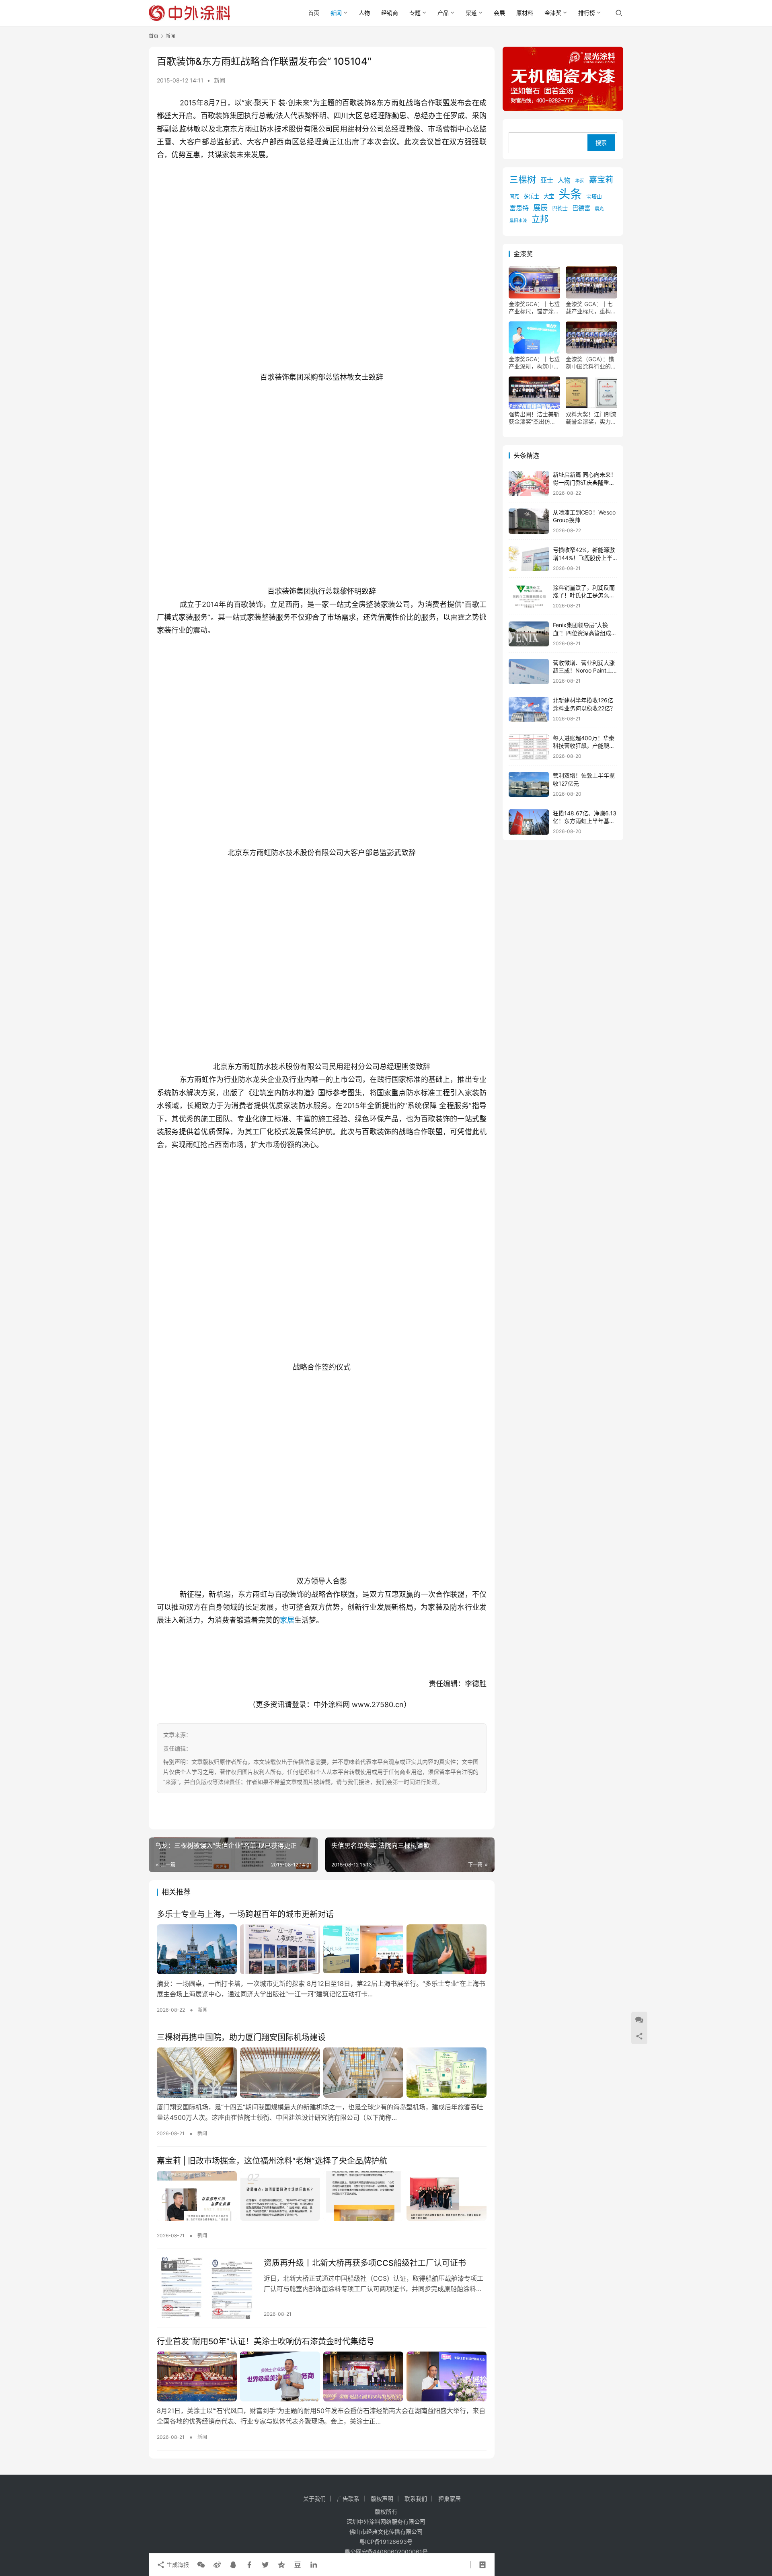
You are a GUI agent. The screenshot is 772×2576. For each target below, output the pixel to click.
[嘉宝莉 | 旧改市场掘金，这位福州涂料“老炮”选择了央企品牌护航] (322, 2196)
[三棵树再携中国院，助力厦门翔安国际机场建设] (322, 2072)
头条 (570, 194)
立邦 (540, 219)
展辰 (540, 208)
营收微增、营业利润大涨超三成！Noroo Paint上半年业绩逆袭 (584, 671)
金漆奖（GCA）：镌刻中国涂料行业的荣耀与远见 (591, 363)
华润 (580, 181)
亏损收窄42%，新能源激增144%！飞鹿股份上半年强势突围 (584, 558)
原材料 (525, 13)
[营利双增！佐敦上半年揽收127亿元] (529, 785)
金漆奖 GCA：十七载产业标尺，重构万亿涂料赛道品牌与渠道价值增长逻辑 (591, 308)
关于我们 (314, 2499)
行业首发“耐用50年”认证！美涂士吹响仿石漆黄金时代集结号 (266, 2341)
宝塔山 (594, 197)
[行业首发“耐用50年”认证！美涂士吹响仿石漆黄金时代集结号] (322, 2376)
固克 (514, 197)
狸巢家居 (450, 2499)
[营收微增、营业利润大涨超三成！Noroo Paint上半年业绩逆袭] (529, 672)
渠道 (471, 13)
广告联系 (348, 2499)
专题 (415, 13)
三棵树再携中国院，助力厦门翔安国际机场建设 (241, 2037)
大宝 (549, 197)
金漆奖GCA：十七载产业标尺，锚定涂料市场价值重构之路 (534, 308)
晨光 (599, 209)
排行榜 (587, 13)
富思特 (519, 208)
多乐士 (531, 197)
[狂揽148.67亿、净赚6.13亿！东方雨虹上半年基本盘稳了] (529, 822)
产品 (443, 13)
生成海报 (177, 2565)
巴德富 (581, 209)
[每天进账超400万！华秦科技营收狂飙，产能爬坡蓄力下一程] (529, 747)
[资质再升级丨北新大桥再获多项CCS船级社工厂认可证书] (206, 2288)
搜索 (601, 143)
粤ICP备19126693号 (386, 2542)
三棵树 (523, 180)
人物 (364, 13)
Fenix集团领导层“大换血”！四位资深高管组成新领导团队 (585, 633)
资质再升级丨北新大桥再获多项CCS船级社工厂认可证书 (365, 2263)
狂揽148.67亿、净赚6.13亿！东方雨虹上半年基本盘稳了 (585, 821)
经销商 (390, 13)
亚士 (547, 181)
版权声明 (382, 2499)
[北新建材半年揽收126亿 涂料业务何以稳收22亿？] (529, 709)
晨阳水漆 (518, 221)
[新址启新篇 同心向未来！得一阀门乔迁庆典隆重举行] (529, 484)
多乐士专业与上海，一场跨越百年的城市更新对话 (245, 1914)
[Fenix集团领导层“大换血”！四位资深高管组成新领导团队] (529, 634)
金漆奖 (553, 13)
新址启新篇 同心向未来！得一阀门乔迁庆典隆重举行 (585, 483)
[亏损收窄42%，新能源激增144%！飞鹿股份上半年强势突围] (529, 559)
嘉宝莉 (601, 180)
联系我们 (416, 2499)
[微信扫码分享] (201, 2565)
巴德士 (560, 209)
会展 (499, 13)
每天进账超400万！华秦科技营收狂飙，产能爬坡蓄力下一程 (584, 746)
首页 (314, 13)
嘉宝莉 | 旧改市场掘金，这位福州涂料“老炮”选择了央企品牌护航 (272, 2161)
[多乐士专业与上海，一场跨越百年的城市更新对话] (322, 1949)
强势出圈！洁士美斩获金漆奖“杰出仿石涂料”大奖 (534, 418)
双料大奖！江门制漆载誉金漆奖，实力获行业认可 (591, 418)
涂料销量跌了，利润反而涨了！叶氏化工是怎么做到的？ (584, 595)
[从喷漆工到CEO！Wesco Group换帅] (529, 521)
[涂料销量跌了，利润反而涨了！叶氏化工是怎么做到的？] (529, 596)
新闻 (336, 13)
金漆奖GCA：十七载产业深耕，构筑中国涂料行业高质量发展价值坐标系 (534, 363)
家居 (287, 1620)
